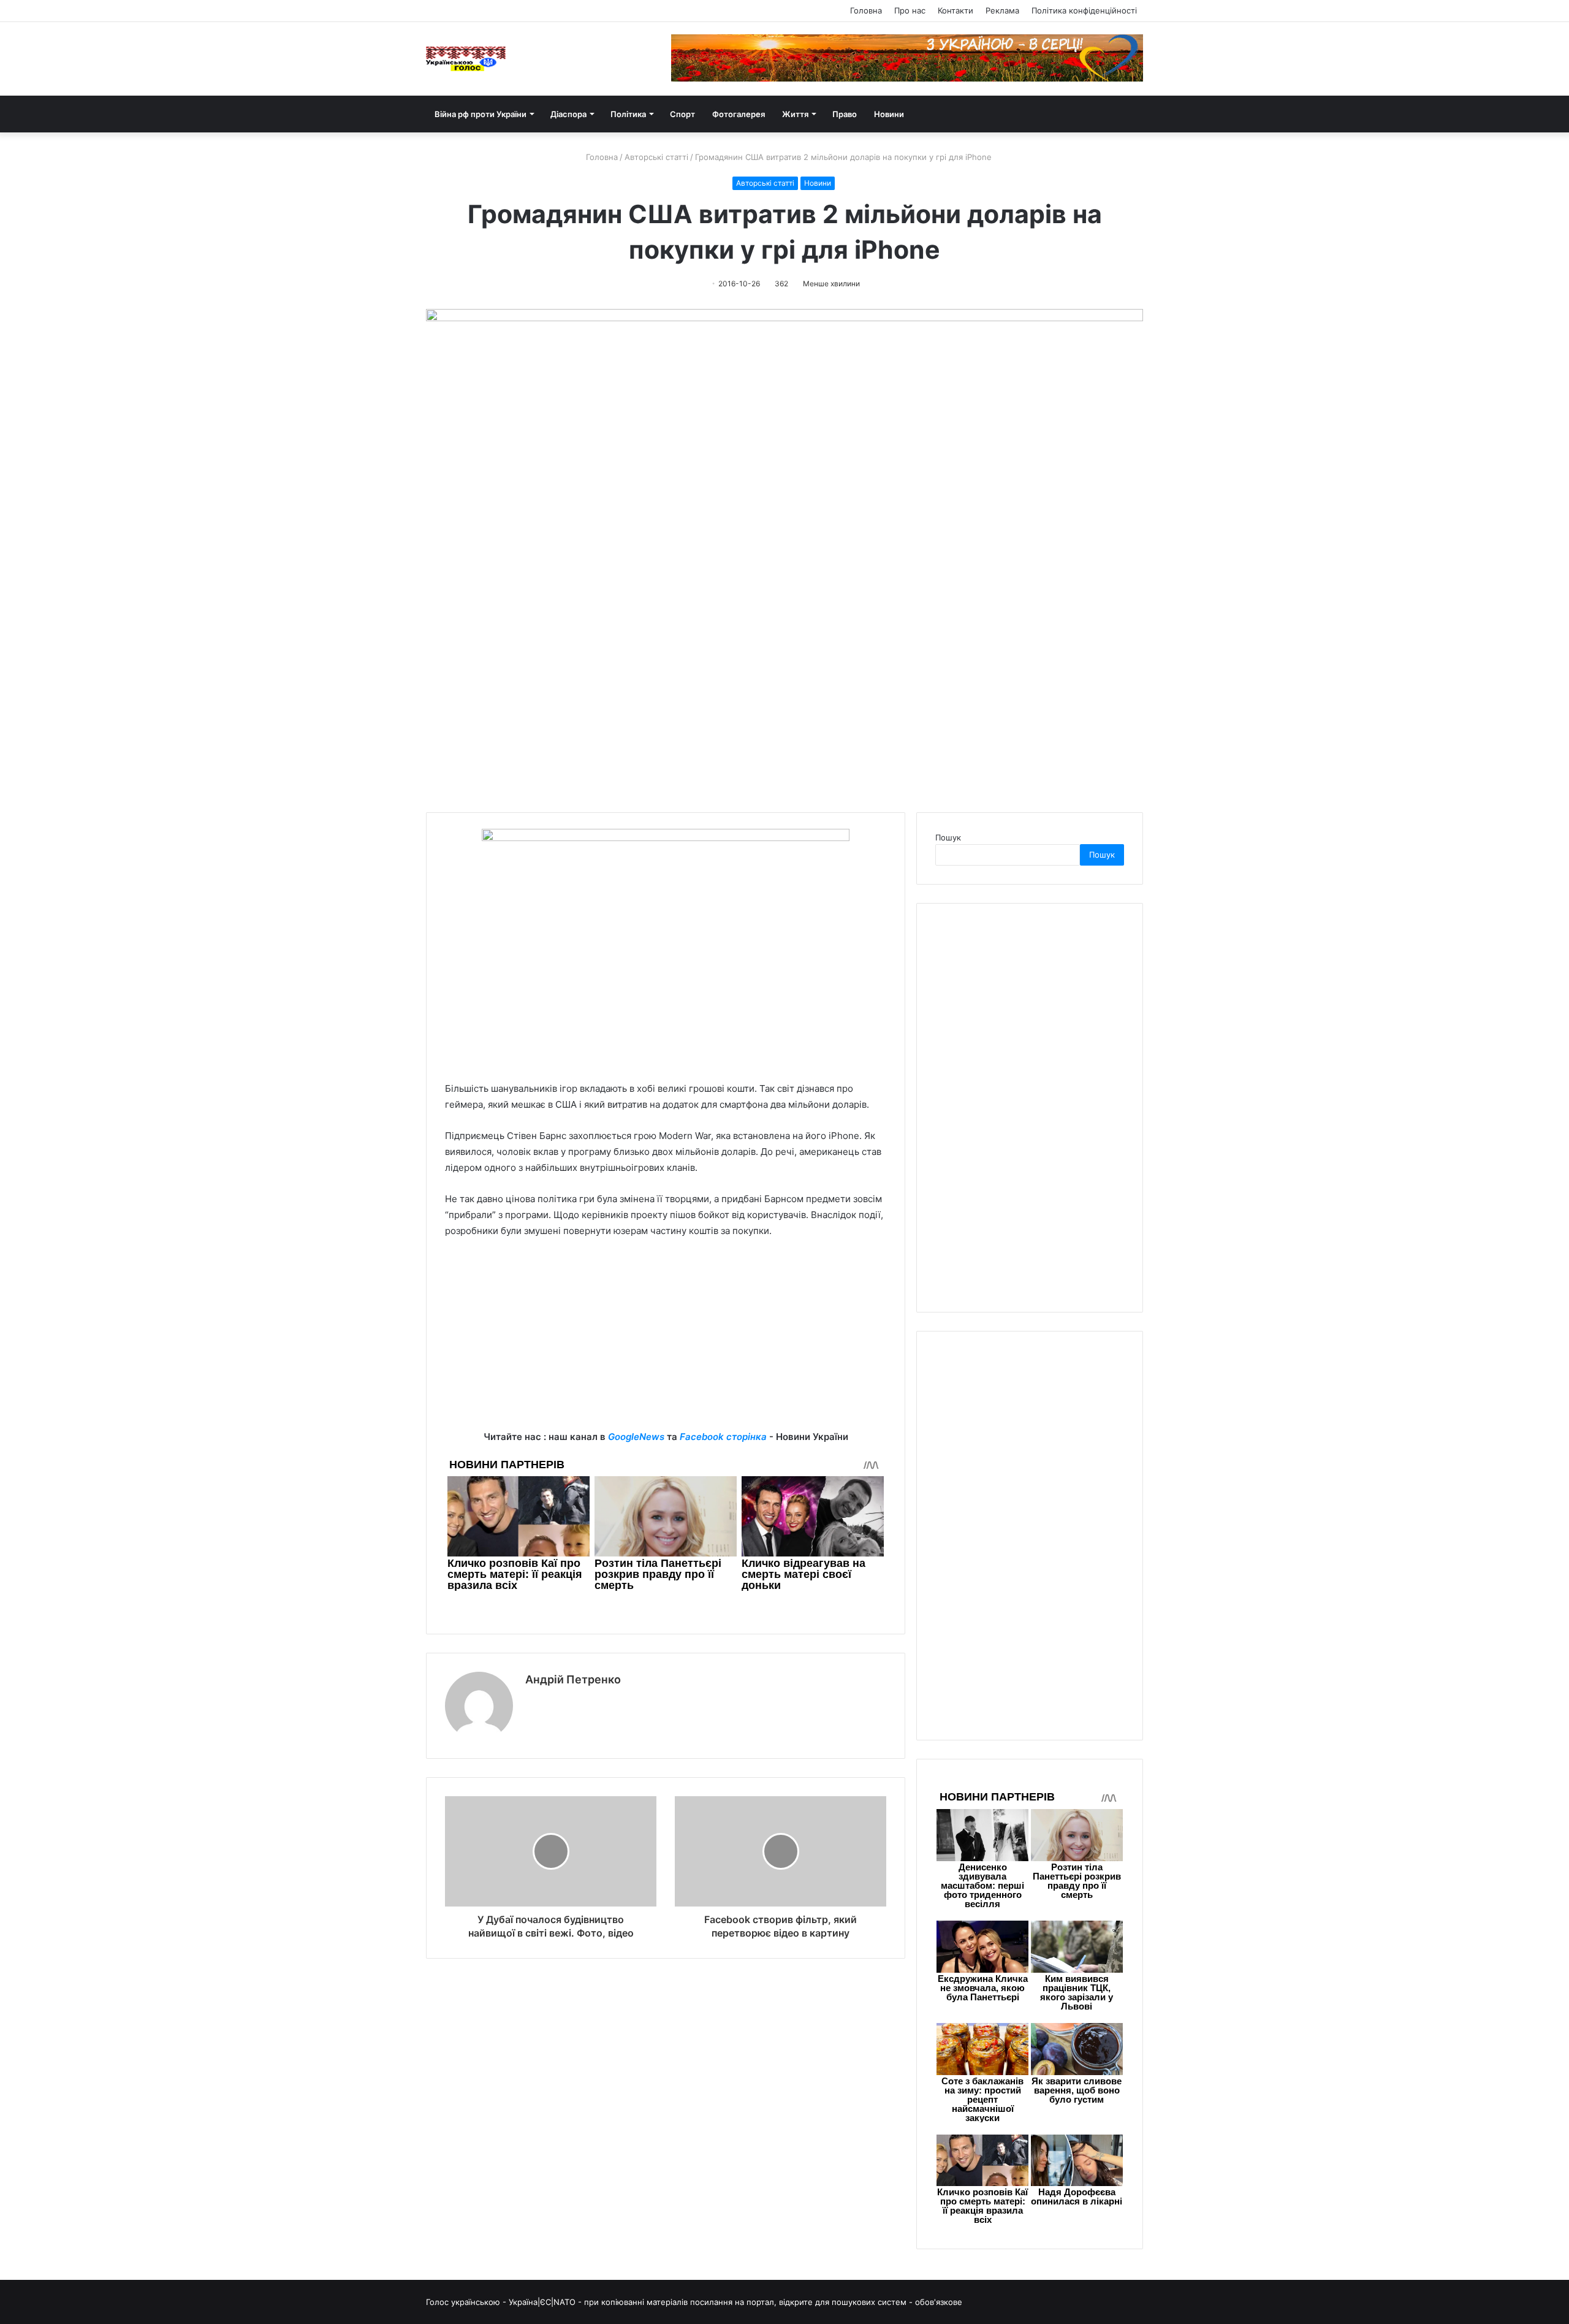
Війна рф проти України (481, 114)
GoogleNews (636, 1437)
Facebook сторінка (723, 1437)
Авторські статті (656, 157)
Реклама (1002, 10)
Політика (628, 114)
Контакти (955, 10)
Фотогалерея (739, 114)
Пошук (948, 837)
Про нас (910, 10)
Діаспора (568, 114)
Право (845, 114)
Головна (866, 10)
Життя (795, 114)
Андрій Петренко (573, 1679)
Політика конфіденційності (1084, 10)
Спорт (682, 114)
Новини (889, 114)
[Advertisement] (666, 1343)
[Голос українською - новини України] (466, 59)
